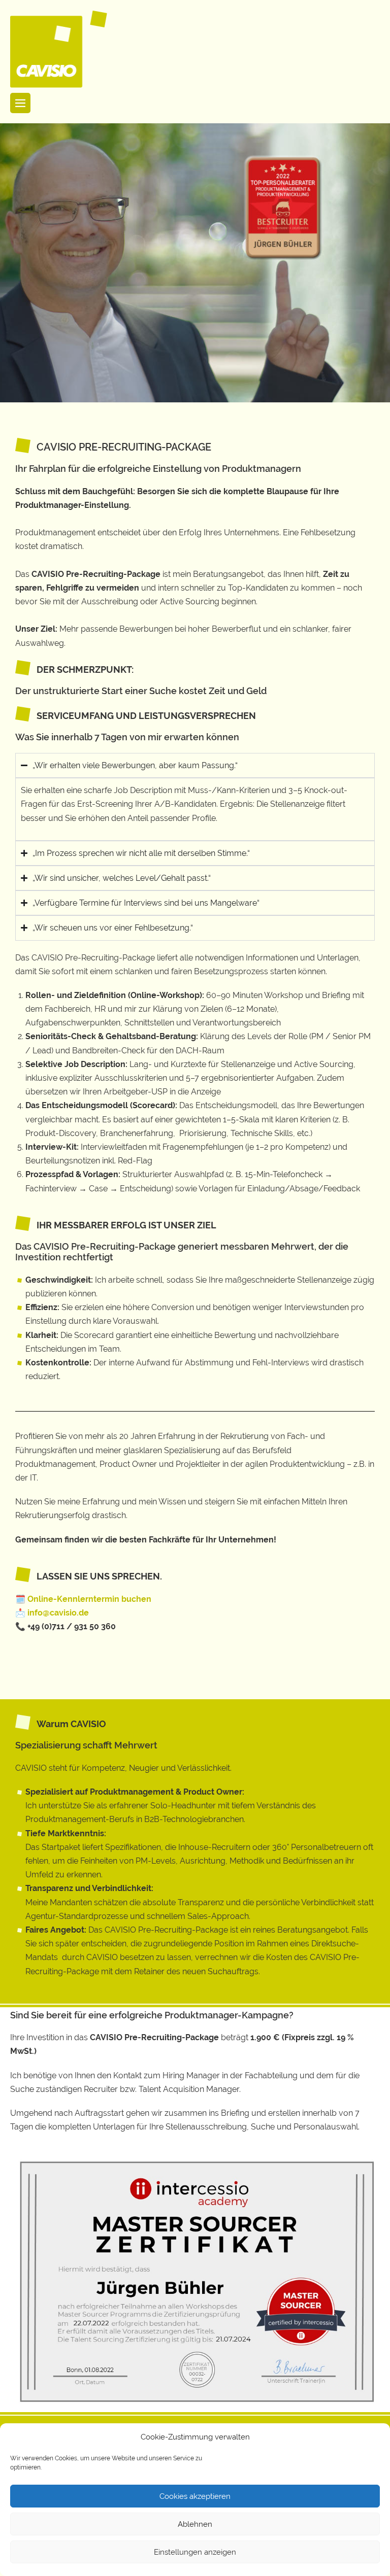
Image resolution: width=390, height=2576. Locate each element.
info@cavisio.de (58, 1613)
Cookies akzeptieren (195, 2496)
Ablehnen (195, 2524)
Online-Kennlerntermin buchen (90, 1599)
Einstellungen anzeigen (195, 2552)
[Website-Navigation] (20, 103)
